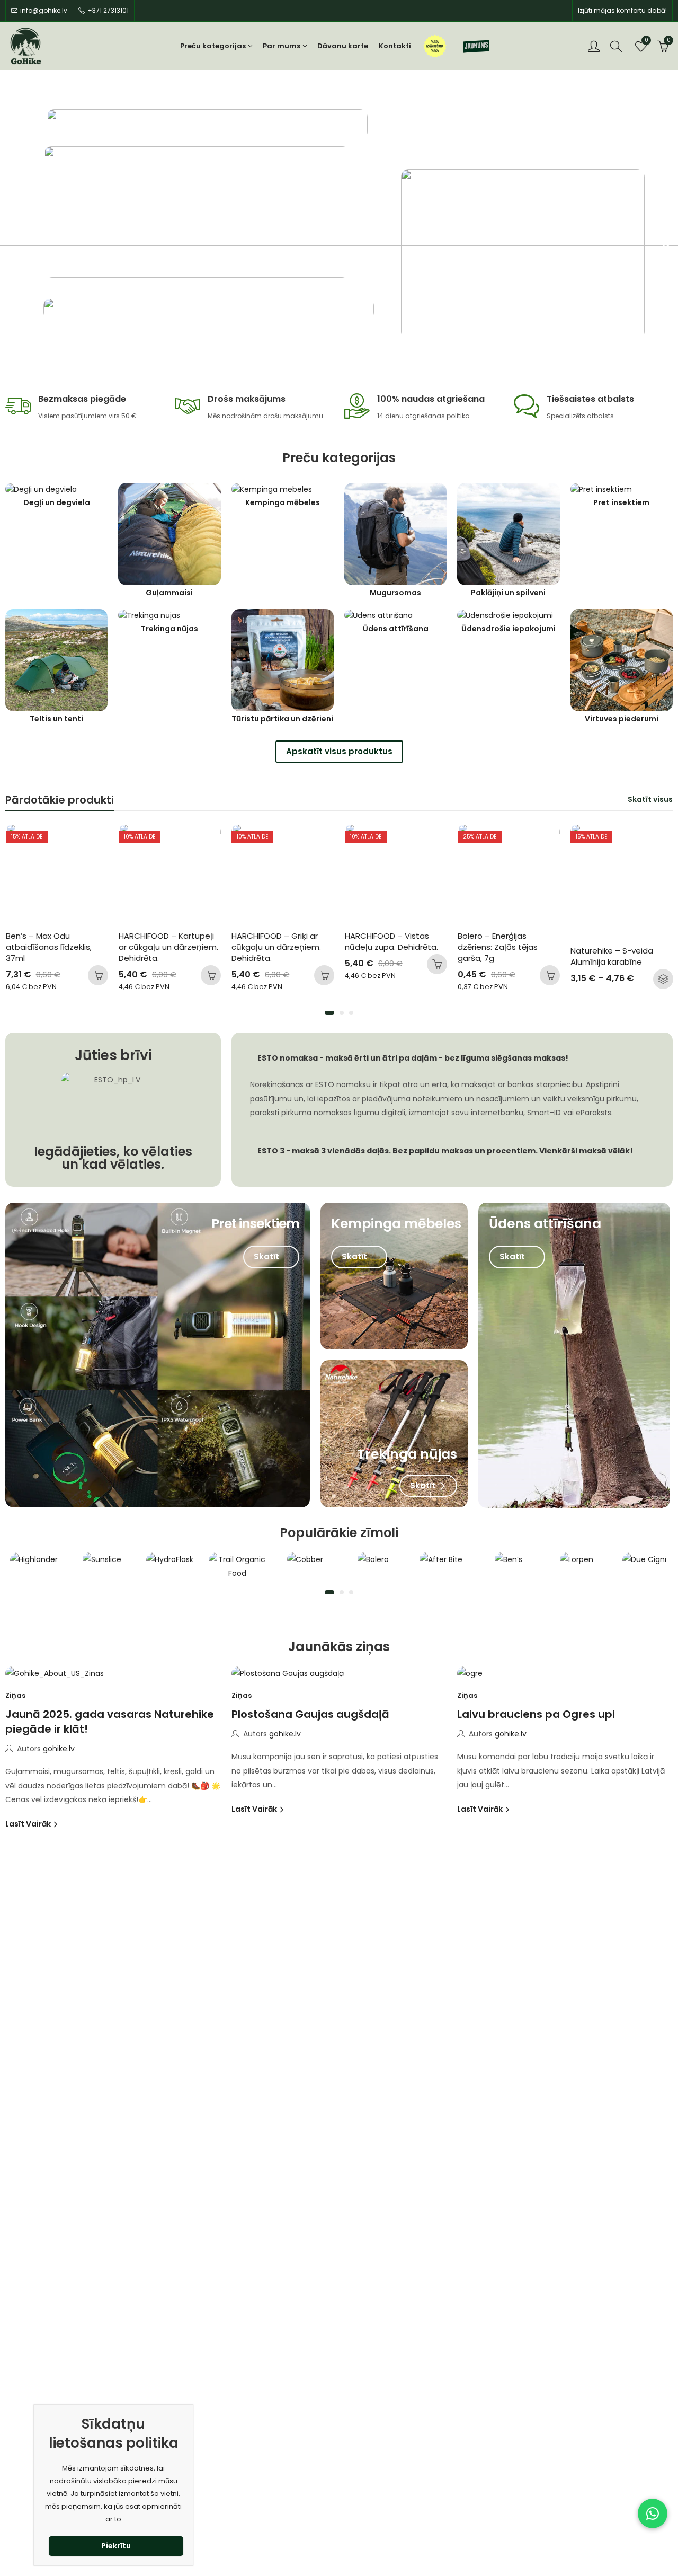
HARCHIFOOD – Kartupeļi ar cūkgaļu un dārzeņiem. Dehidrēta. (57, 947)
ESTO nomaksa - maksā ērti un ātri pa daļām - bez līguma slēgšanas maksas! (413, 1058)
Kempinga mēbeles (283, 503)
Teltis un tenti (56, 719)
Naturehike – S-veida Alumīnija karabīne (500, 956)
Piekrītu (116, 2546)
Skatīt (267, 1256)
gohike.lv (59, 1749)
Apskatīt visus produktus (339, 751)
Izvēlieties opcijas (550, 979)
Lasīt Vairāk (29, 1824)
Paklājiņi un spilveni (508, 593)
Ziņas (15, 1695)
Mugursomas (395, 593)
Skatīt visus (650, 799)
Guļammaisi (169, 593)
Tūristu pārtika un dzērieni (282, 719)
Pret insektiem (621, 503)
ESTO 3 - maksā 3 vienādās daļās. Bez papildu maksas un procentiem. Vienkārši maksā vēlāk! (445, 1151)
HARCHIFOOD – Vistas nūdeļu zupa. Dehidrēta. (279, 941)
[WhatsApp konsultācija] (653, 2513)
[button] (329, 1013)
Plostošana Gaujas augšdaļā (310, 1714)
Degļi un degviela (57, 503)
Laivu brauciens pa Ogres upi (536, 1714)
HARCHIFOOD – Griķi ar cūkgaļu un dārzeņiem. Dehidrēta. (164, 947)
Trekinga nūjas (169, 629)
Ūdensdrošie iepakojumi (508, 629)
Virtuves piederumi (622, 719)
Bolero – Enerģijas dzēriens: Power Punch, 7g (621, 941)
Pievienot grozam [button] (98, 975)
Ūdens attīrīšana (396, 629)
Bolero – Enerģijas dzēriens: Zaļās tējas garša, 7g (386, 947)
